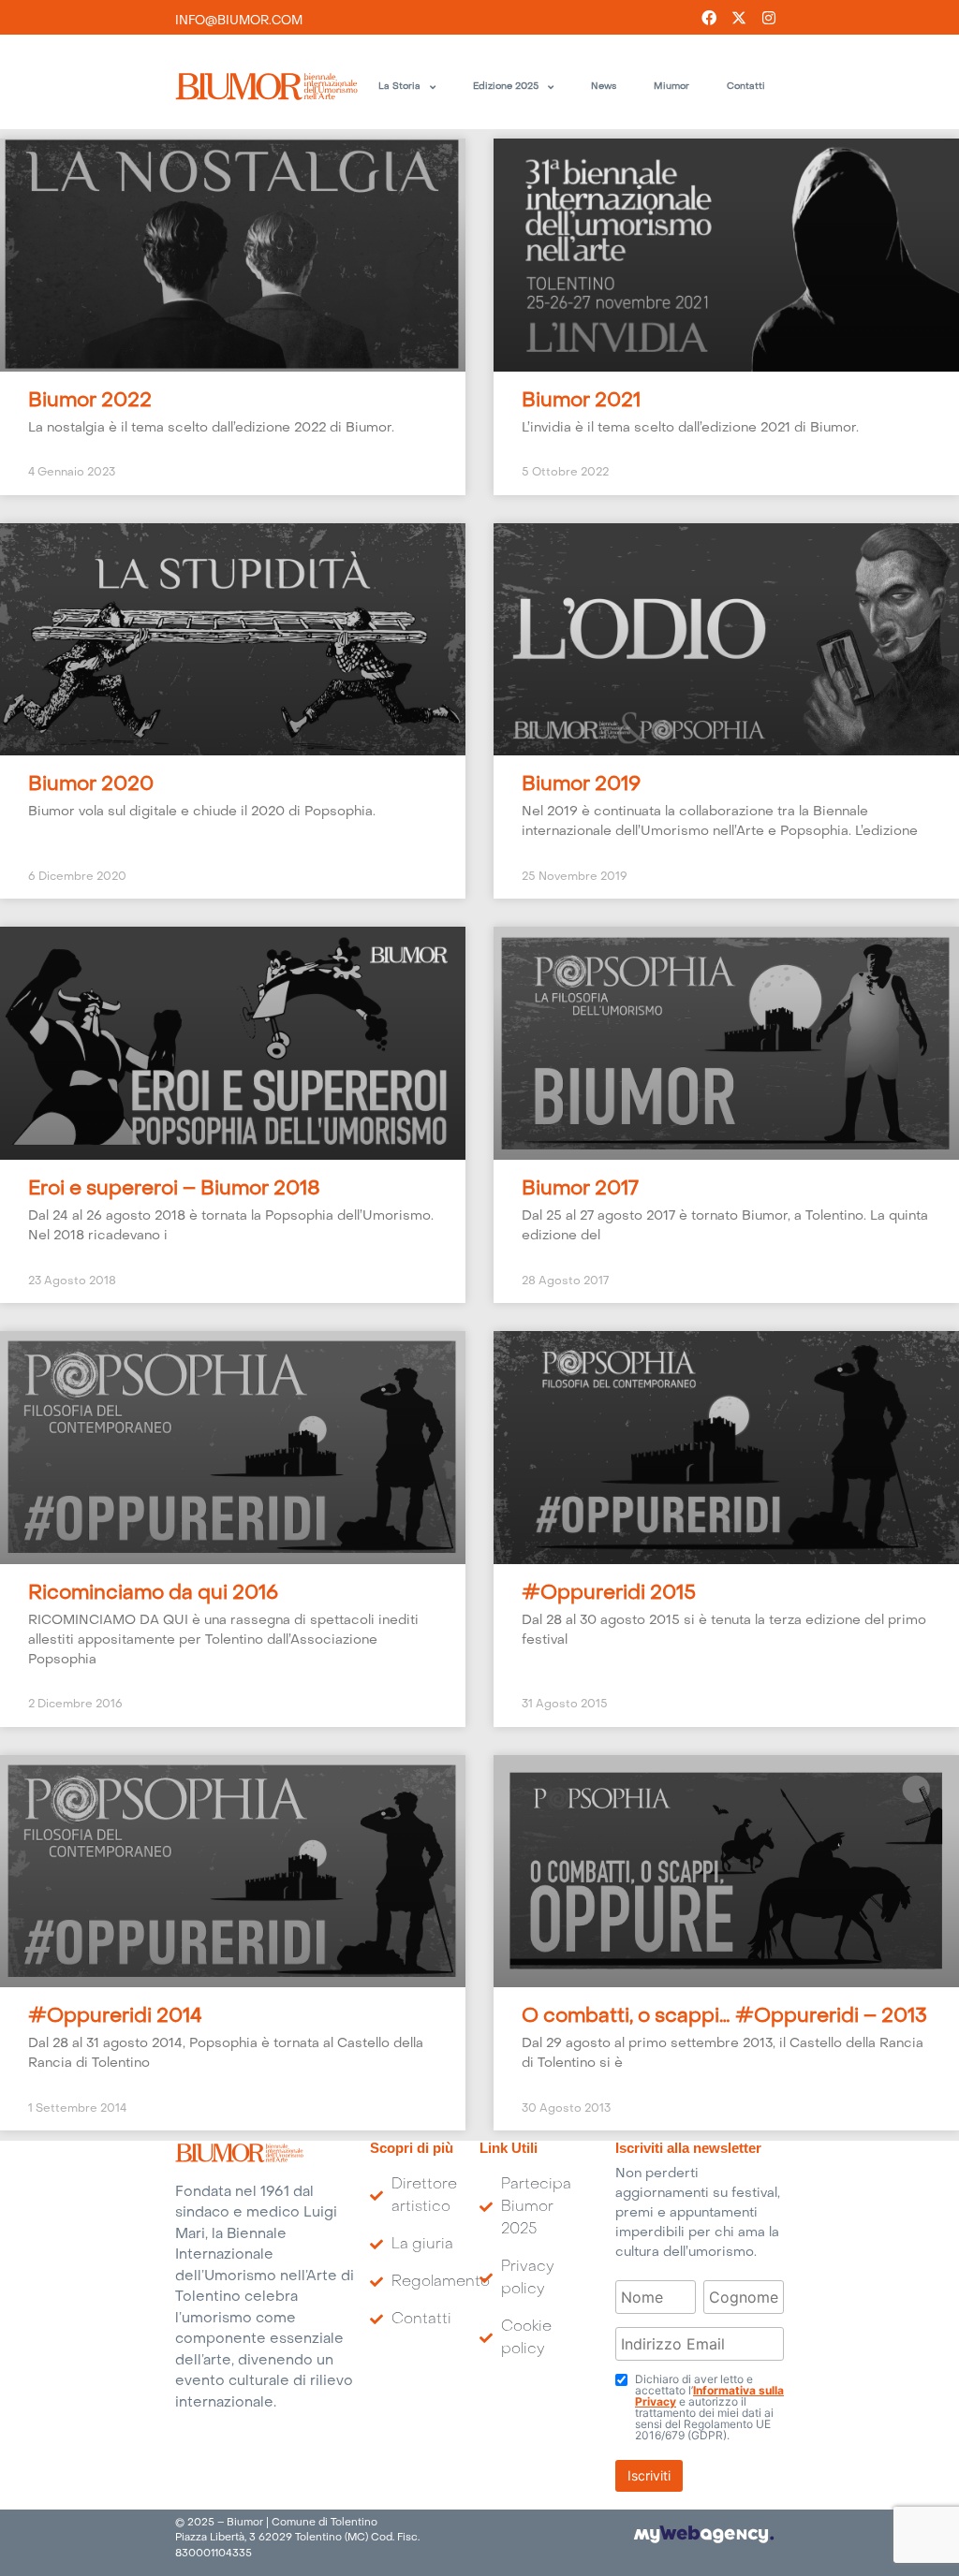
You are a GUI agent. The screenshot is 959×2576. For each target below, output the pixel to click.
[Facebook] (709, 18)
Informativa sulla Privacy (709, 2396)
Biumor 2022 (90, 402)
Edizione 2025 (506, 87)
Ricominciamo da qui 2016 (153, 1594)
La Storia (399, 87)
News (604, 87)
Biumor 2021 (581, 402)
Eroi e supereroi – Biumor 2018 (174, 1190)
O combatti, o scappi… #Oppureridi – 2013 (724, 2017)
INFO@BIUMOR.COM (239, 21)
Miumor (671, 87)
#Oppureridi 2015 (609, 1594)
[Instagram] (769, 18)
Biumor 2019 (581, 785)
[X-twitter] (739, 18)
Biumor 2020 (91, 785)
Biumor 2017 (580, 1190)
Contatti (746, 87)
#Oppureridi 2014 (115, 2017)
